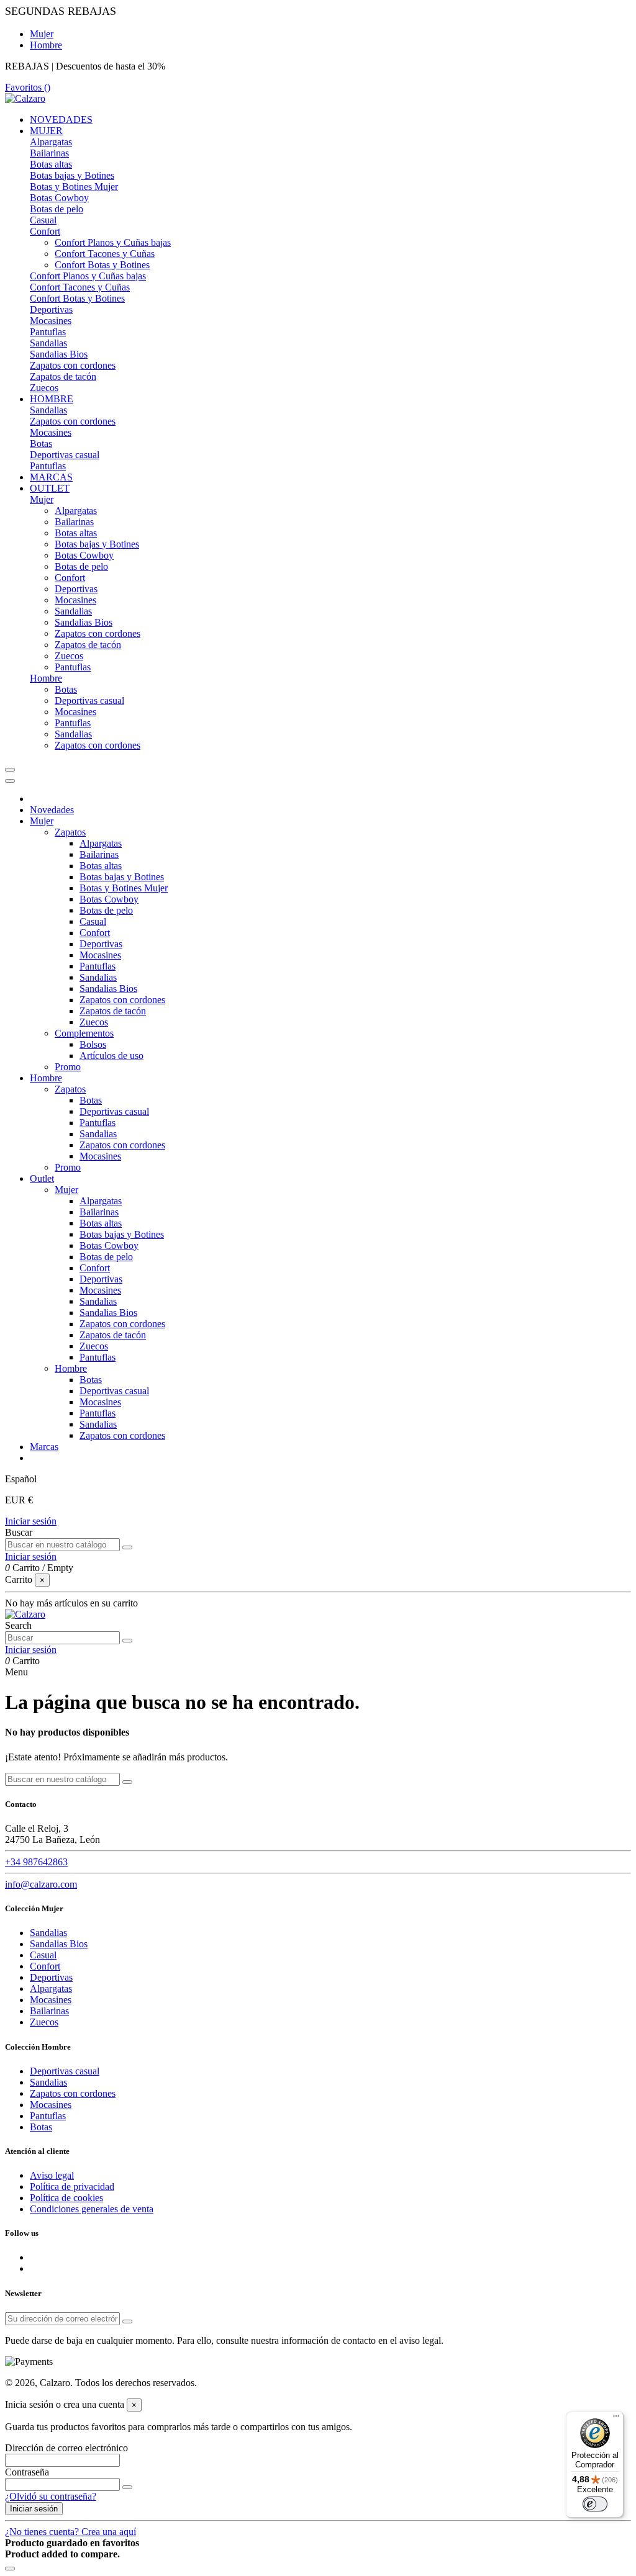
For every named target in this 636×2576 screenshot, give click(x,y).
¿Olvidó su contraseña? (51, 2496)
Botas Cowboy (59, 198)
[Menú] (616, 2419)
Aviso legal (52, 2175)
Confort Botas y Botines (102, 265)
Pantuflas (48, 332)
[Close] (10, 781)
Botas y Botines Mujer (74, 187)
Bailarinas (49, 153)
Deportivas (51, 309)
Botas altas (51, 164)
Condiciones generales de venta (92, 2209)
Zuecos (44, 388)
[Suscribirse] (127, 2322)
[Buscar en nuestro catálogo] (127, 1547)
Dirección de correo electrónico (66, 2448)
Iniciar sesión (31, 1521)
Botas (41, 444)
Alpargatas (51, 142)
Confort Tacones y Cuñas (105, 254)
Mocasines (51, 321)
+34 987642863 (36, 1862)
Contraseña (27, 2472)
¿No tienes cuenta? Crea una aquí (70, 2532)
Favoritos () (28, 87)
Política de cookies (66, 2198)
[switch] (595, 2504)
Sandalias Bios (59, 354)
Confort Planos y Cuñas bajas (113, 242)
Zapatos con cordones (73, 365)
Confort (45, 231)
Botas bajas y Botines (72, 175)
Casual (43, 220)
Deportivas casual (65, 455)
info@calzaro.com (41, 1884)
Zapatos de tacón (63, 376)
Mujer (42, 34)
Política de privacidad (72, 2186)
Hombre (46, 45)
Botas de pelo (57, 209)
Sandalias (48, 343)
